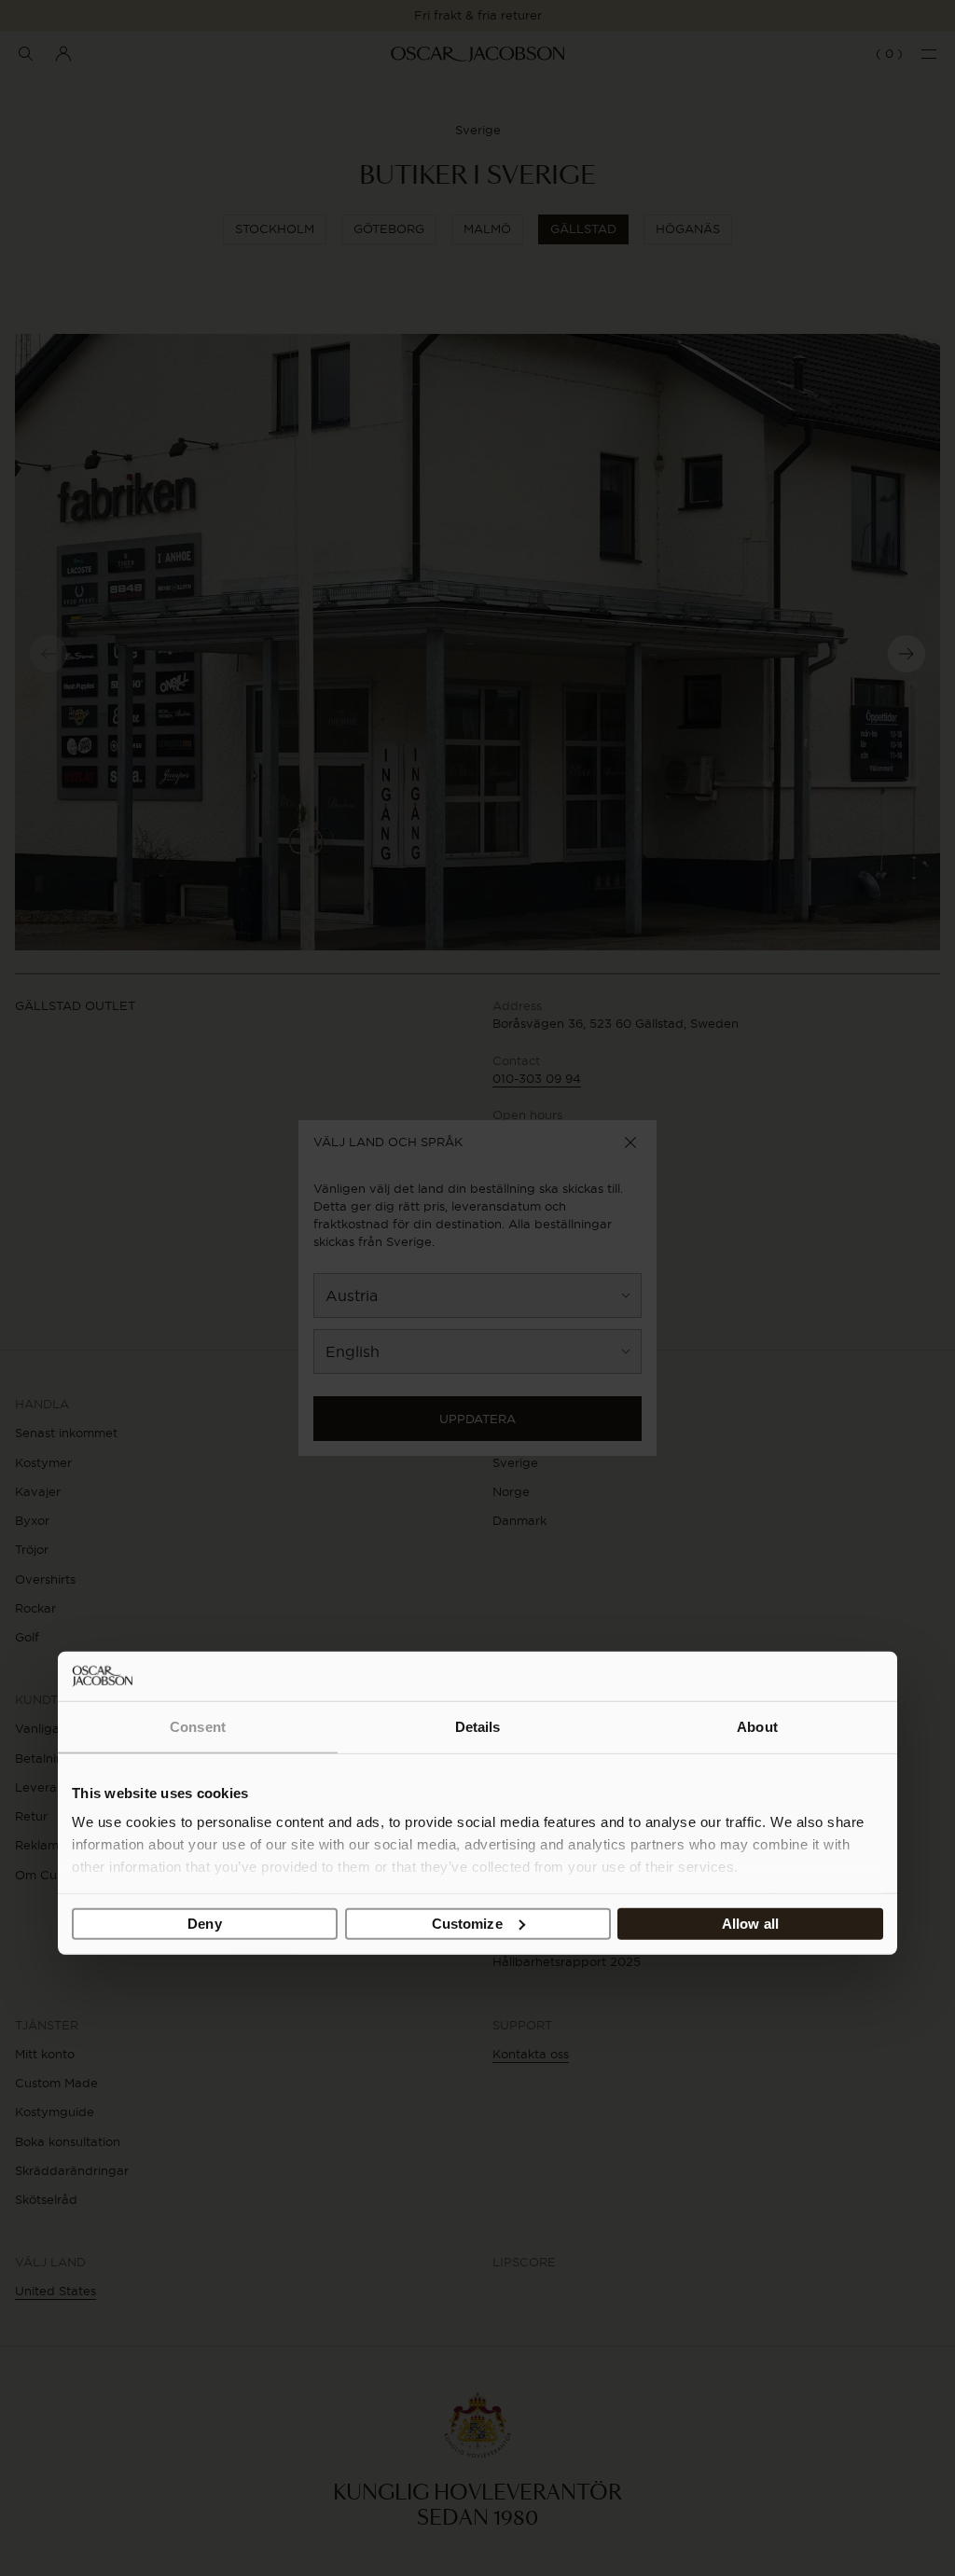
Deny (204, 1924)
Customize (467, 1924)
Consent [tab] (198, 1727)
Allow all (750, 1924)
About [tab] (757, 1727)
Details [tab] (478, 1727)
